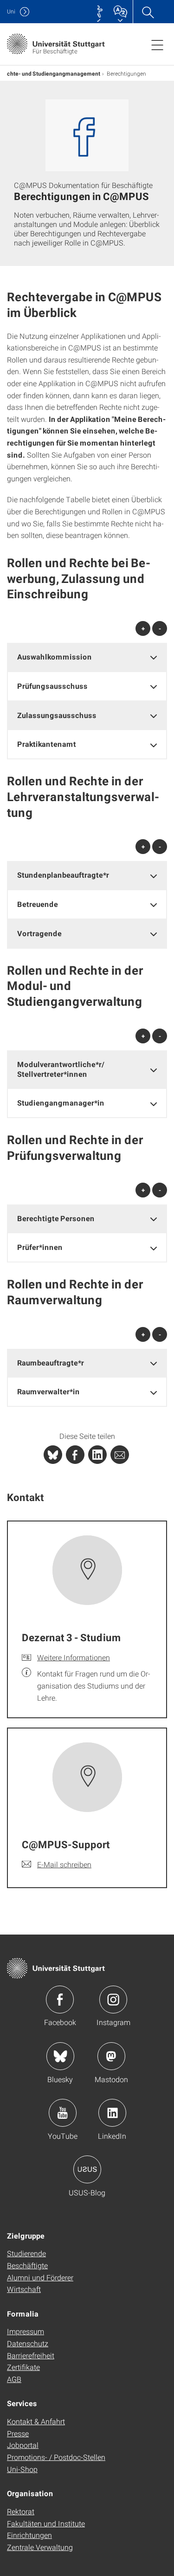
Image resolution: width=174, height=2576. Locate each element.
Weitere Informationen (74, 1657)
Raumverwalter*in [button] (48, 1391)
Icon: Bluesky (60, 2056)
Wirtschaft (24, 2289)
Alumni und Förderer (40, 2277)
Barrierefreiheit (31, 2355)
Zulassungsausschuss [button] (57, 715)
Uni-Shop (22, 2469)
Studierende (26, 2253)
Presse (18, 2433)
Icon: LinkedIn (112, 2113)
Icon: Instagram (113, 2000)
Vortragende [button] (39, 933)
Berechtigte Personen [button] (56, 1218)
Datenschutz (28, 2343)
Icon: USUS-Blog (87, 2169)
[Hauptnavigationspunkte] (157, 45)
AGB (14, 2379)
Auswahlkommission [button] (55, 657)
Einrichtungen (29, 2535)
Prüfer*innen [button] (40, 1247)
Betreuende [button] (38, 904)
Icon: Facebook (60, 2000)
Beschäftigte (27, 2265)
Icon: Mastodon (111, 2056)
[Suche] (148, 12)
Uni (11, 11)
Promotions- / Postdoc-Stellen (56, 2457)
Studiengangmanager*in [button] (61, 1103)
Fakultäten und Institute (46, 2523)
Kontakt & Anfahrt (36, 2421)
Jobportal (23, 2445)
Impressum (26, 2331)
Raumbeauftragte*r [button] (51, 1362)
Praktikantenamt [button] (47, 744)
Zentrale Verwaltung (40, 2547)
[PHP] (75, 1455)
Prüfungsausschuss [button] (52, 686)
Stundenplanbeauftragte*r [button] (63, 875)
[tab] (87, 657)
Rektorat (21, 2511)
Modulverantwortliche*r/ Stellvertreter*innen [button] (61, 1069)
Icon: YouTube (63, 2113)
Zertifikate (23, 2367)
